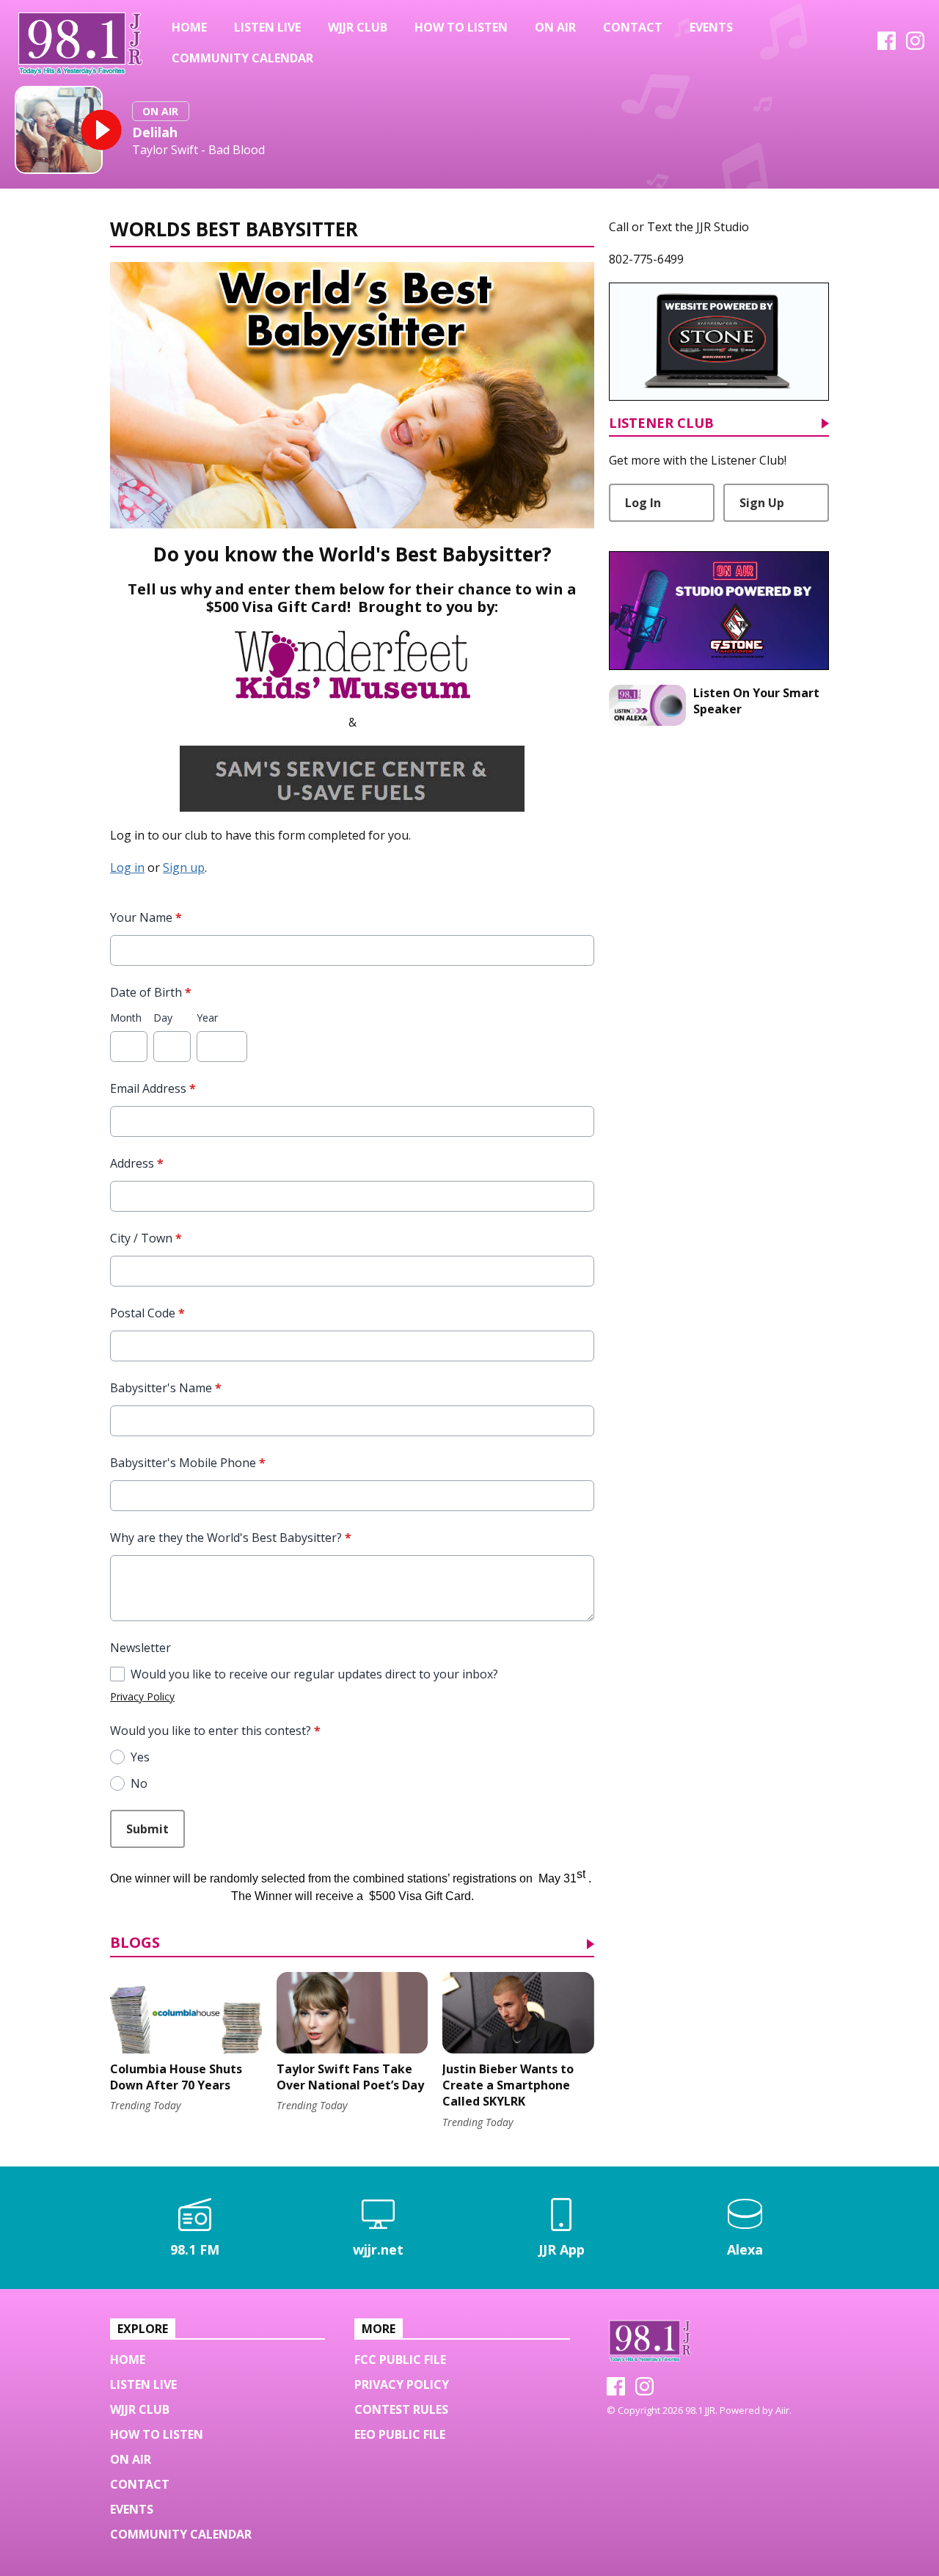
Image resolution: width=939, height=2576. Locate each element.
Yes (140, 1757)
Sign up (184, 867)
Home (189, 27)
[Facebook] (887, 46)
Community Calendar (242, 58)
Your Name (146, 917)
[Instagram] (915, 46)
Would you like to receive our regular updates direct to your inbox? (314, 1674)
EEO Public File (400, 2434)
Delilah (155, 132)
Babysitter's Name (166, 1388)
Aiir (782, 2410)
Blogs (135, 1944)
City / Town (146, 1238)
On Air (555, 27)
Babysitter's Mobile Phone (188, 1463)
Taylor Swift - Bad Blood (198, 150)
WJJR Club (358, 27)
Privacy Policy (142, 1696)
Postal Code (147, 1313)
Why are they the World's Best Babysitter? (231, 1538)
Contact (633, 27)
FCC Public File (400, 2359)
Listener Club (661, 424)
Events (711, 27)
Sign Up (762, 503)
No (139, 1783)
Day (163, 1018)
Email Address (153, 1088)
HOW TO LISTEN (461, 27)
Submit (147, 1829)
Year (207, 1018)
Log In (643, 503)
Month (126, 1018)
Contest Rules (401, 2409)
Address (137, 1163)
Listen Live (267, 27)
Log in (127, 867)
